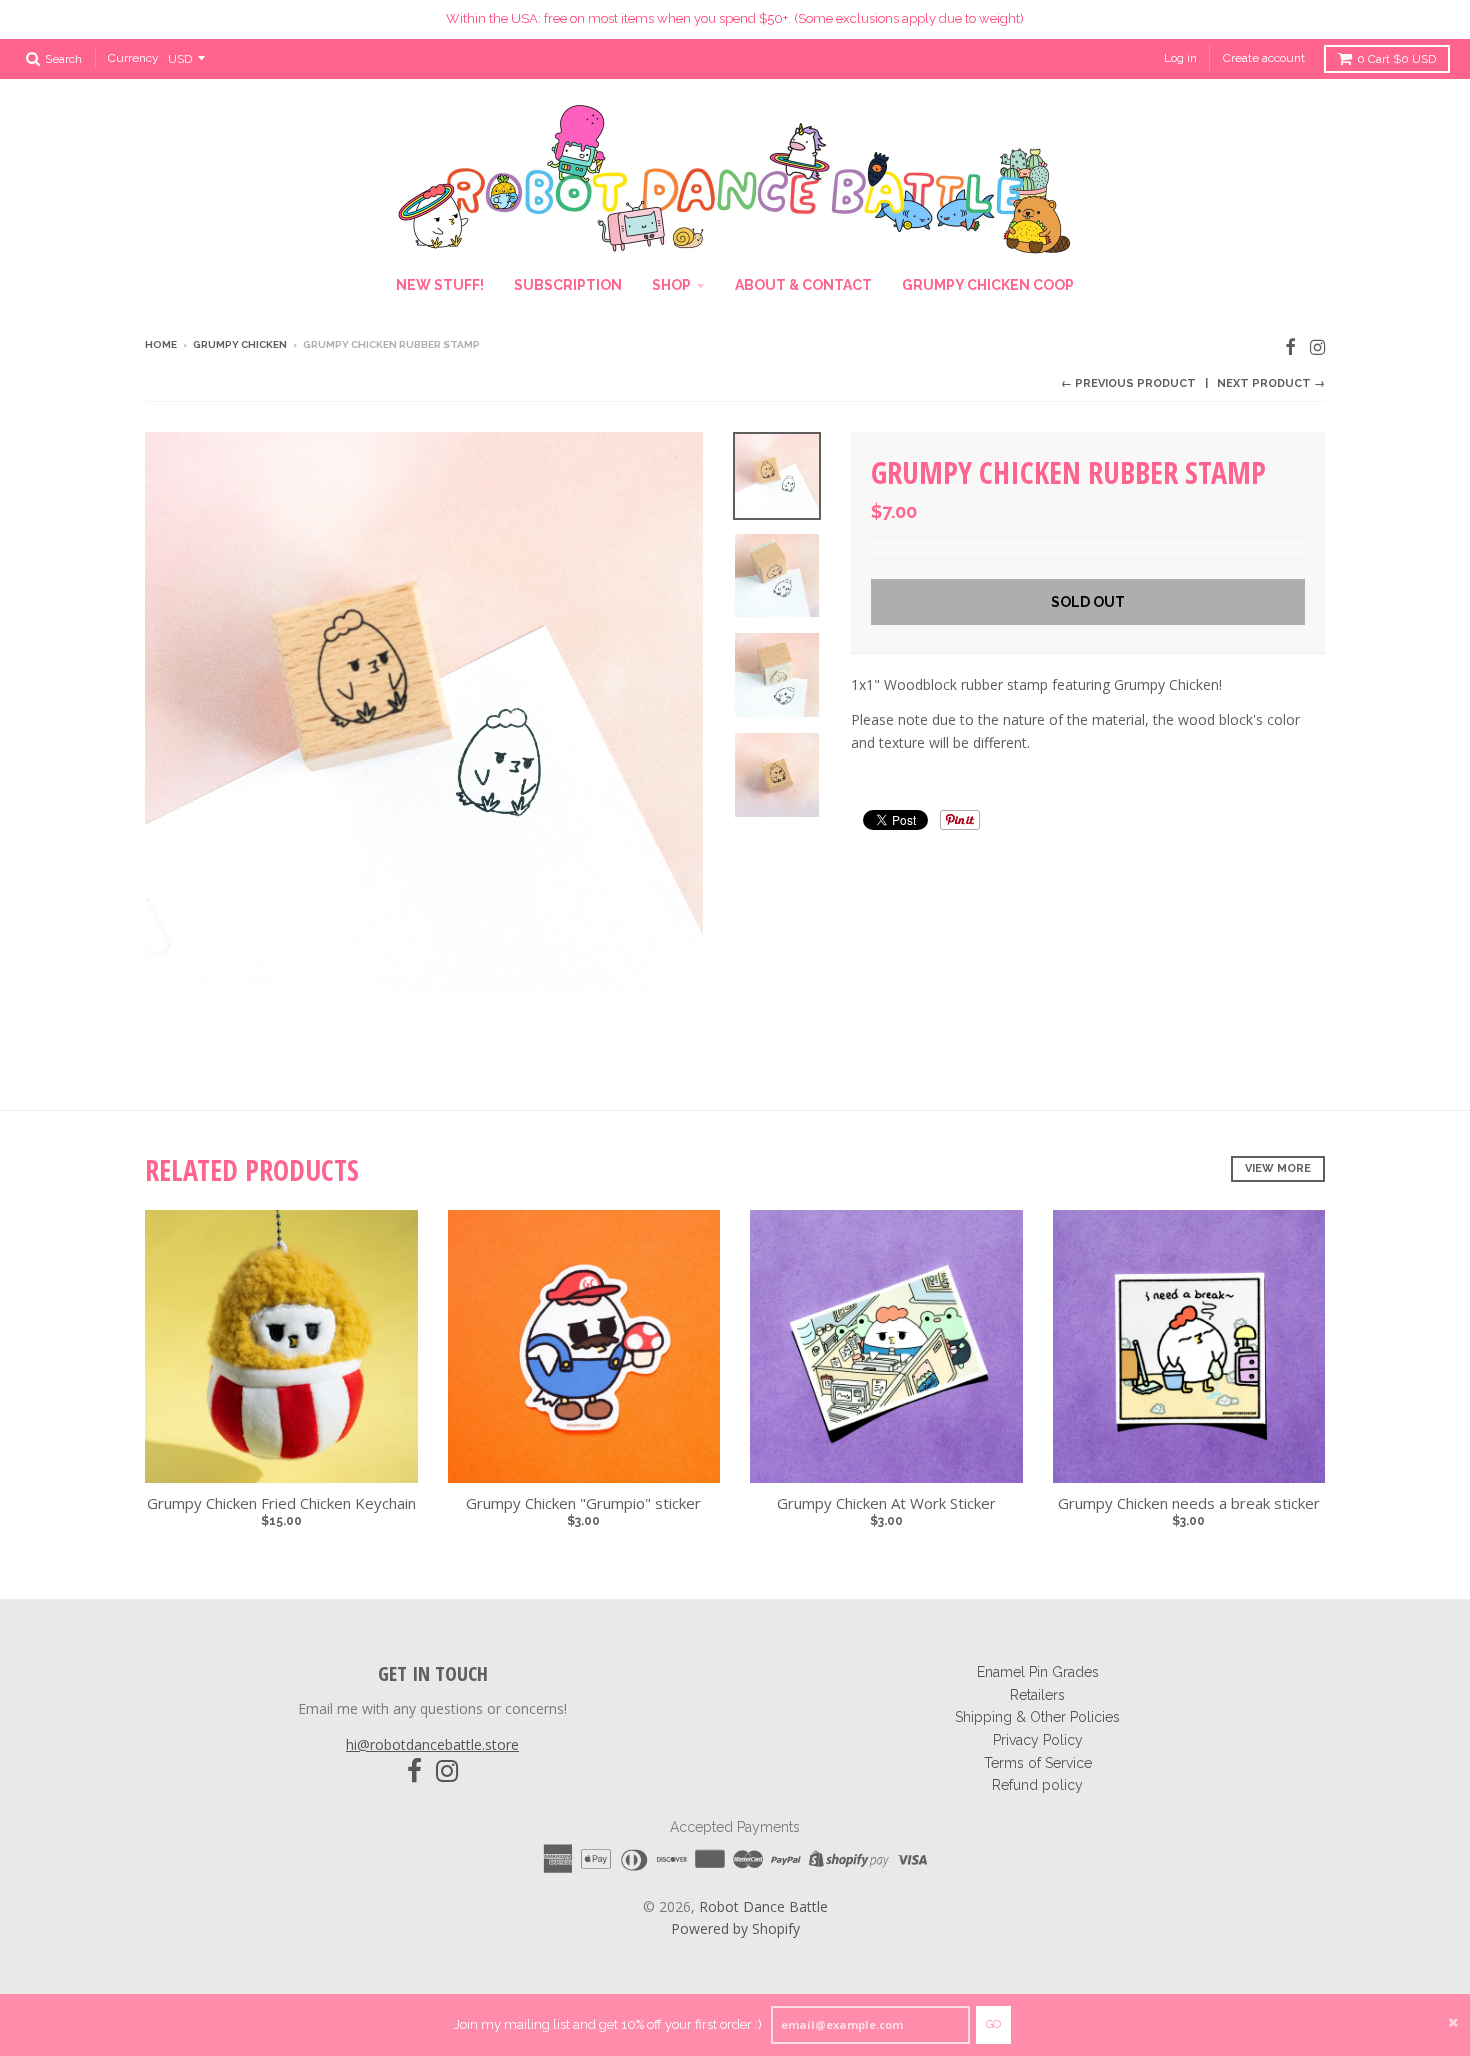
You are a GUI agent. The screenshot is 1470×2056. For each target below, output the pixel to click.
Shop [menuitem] (671, 285)
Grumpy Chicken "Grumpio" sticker (583, 1503)
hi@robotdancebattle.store (432, 1744)
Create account (1264, 58)
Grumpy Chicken (240, 344)
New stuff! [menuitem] (440, 285)
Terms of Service (1038, 1763)
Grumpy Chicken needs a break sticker (1189, 1503)
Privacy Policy (1038, 1740)
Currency (133, 58)
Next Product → (1271, 383)
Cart (1396, 59)
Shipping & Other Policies (1037, 1717)
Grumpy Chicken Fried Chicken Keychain (281, 1503)
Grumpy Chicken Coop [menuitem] (988, 285)
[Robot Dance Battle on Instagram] (1317, 346)
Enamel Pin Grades (1038, 1672)
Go (993, 2024)
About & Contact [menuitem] (803, 285)
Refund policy (1037, 1785)
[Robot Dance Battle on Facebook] (1290, 346)
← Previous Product (1128, 383)
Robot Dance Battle (763, 1906)
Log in (1180, 58)
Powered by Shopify (735, 1928)
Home (161, 344)
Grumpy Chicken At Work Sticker (886, 1503)
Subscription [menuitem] (568, 285)
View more (1278, 1168)
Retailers (1037, 1695)
